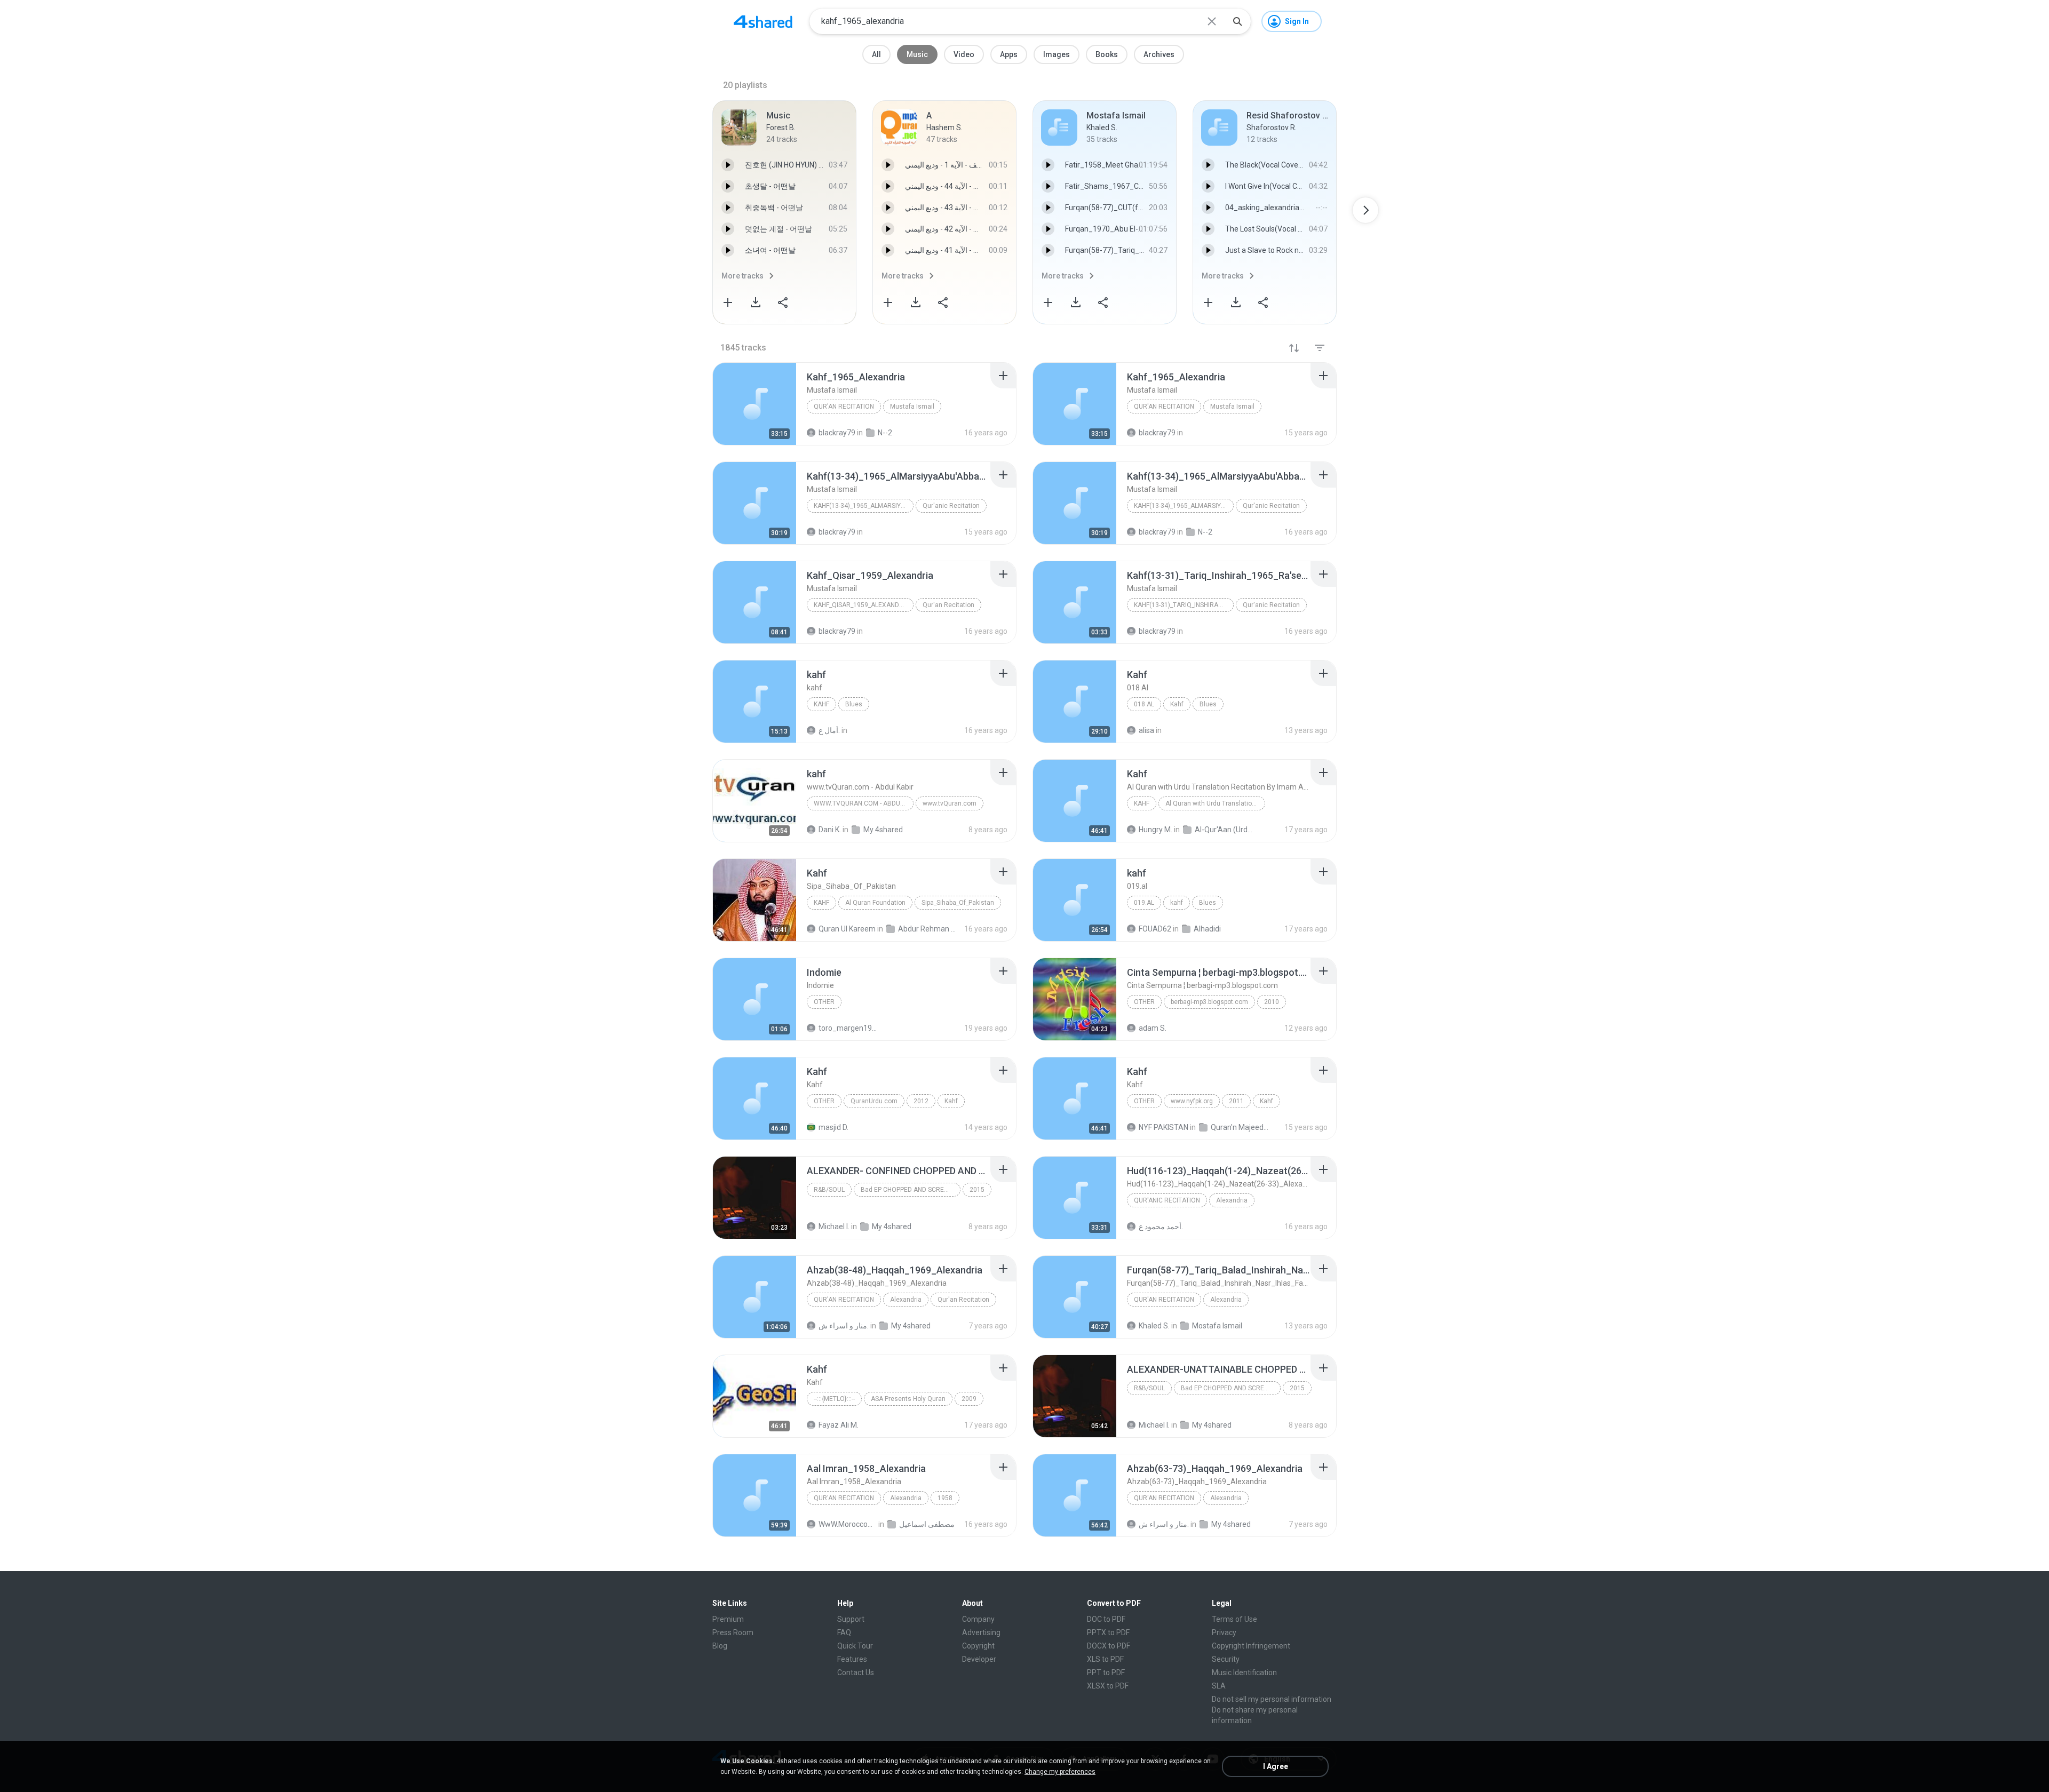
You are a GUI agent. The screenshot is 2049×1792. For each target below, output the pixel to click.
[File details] (755, 404)
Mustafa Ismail (912, 407)
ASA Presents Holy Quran (908, 1399)
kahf (821, 704)
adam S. (1153, 1028)
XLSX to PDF (1108, 1686)
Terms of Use (1234, 1619)
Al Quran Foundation (875, 903)
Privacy (1224, 1632)
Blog (720, 1646)
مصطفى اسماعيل (927, 1524)
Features (852, 1659)
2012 (921, 1101)
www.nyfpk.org (1192, 1101)
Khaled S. (1154, 1326)
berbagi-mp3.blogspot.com (1209, 1002)
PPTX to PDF (1108, 1632)
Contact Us (856, 1672)
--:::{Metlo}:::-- (834, 1399)
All (876, 54)
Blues (854, 704)
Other (824, 1002)
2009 (969, 1399)
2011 (1236, 1101)
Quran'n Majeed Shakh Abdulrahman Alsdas (1240, 1127)
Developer (979, 1659)
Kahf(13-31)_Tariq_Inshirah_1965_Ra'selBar (1184, 605)
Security (1226, 1659)
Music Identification (1244, 1672)
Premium (728, 1619)
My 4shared (892, 1226)
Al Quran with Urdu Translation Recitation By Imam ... (1215, 803)
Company (978, 1619)
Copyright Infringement (1251, 1646)
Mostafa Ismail (1217, 1326)
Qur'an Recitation (844, 407)
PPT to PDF (1106, 1672)
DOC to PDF (1106, 1619)
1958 (945, 1498)
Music (917, 54)
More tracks (742, 276)
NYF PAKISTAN (1164, 1127)
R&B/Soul (829, 1190)
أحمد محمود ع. (1161, 1226)
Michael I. (834, 1226)
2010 (1272, 1002)
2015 (977, 1190)
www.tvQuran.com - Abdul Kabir (864, 803)
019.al (1144, 903)
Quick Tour (855, 1646)
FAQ (844, 1632)
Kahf (1177, 704)
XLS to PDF (1105, 1659)
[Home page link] (763, 21)
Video (964, 54)
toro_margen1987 (848, 1028)
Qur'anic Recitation (951, 506)
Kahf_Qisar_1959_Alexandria (861, 605)
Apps (1009, 54)
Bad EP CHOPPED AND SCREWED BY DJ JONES (911, 1190)
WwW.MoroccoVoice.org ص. (848, 1524)
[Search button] (1237, 21)
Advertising (981, 1632)
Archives (1159, 54)
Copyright (978, 1646)
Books (1107, 54)
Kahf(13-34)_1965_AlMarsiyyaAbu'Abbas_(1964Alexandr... (864, 506)
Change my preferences (1060, 1772)
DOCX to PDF (1109, 1646)
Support (851, 1619)
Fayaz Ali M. (839, 1425)
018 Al (1144, 704)
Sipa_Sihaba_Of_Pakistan (958, 903)
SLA (1219, 1686)
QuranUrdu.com (874, 1101)
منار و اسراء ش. (844, 1326)
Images (1057, 54)
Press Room (733, 1632)
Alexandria (1232, 1200)
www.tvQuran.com (950, 803)
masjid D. (833, 1127)
